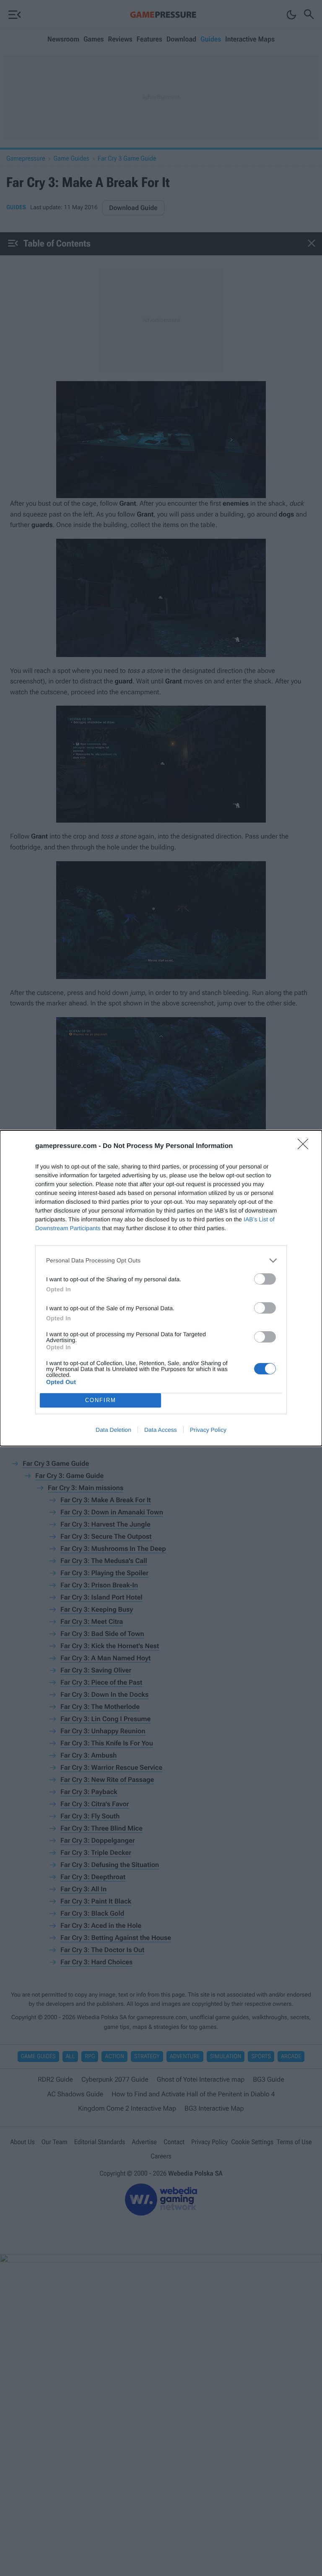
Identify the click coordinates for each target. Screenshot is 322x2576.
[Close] (306, 1147)
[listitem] (161, 1261)
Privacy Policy (208, 1430)
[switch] (265, 1279)
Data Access (161, 1430)
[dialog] (161, 1288)
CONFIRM (101, 1400)
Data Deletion (113, 1430)
